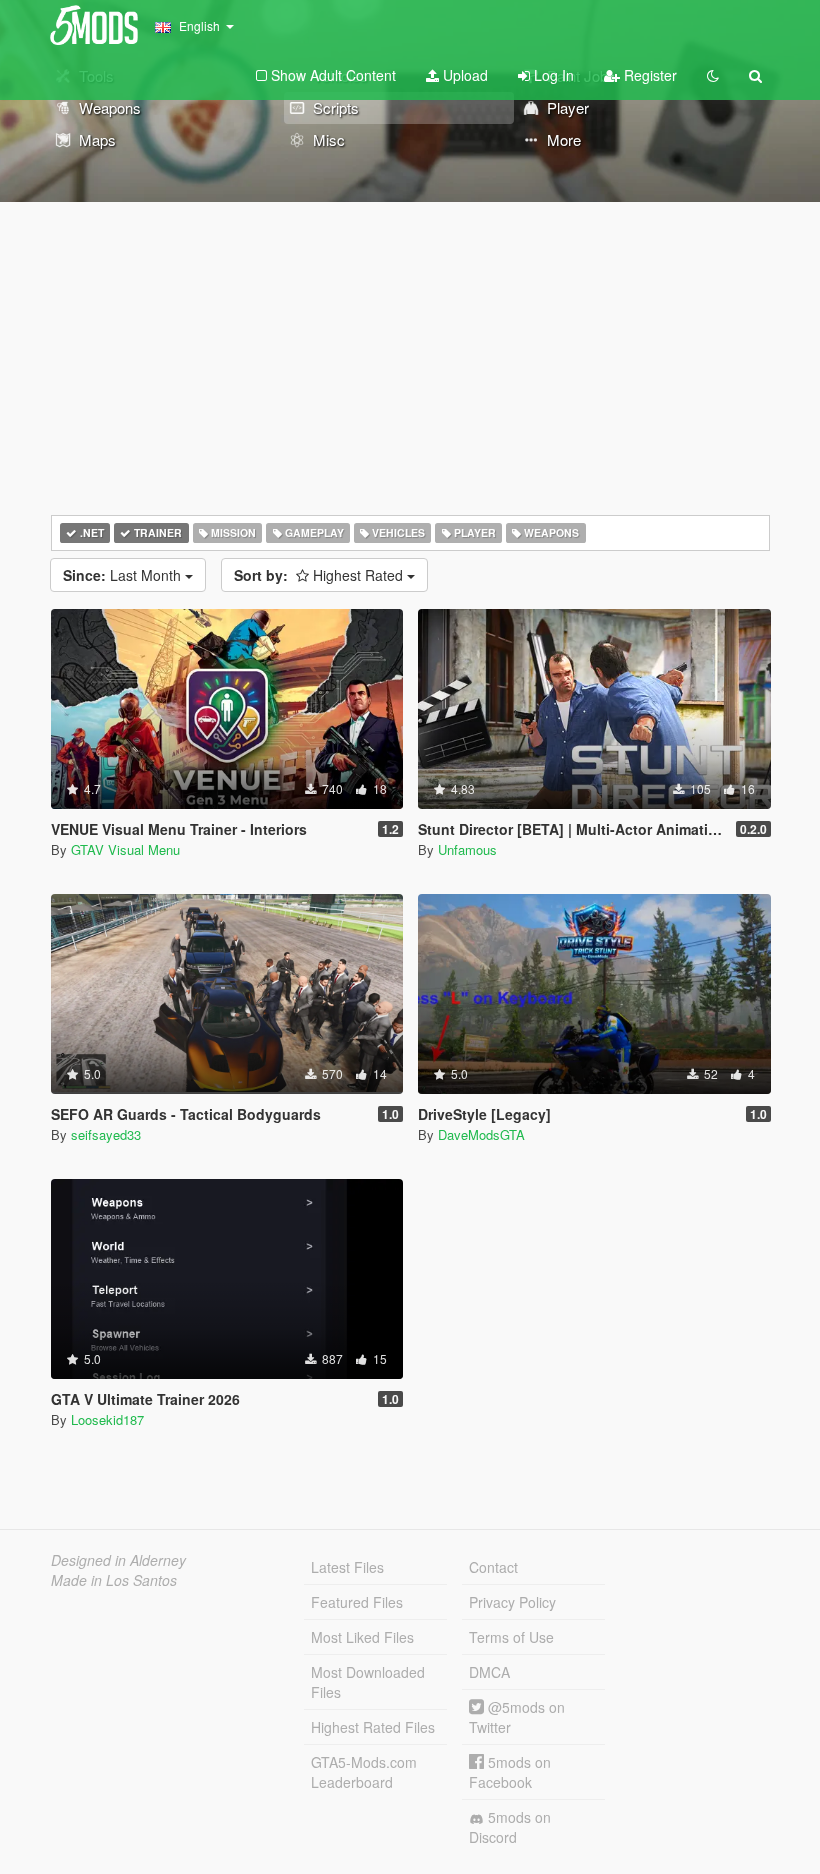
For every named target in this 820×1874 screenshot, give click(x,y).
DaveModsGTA (481, 1134)
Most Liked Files (362, 1637)
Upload (463, 75)
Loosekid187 (107, 1419)
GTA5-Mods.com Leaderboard (364, 1772)
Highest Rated (320, 575)
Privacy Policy (512, 1602)
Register (648, 75)
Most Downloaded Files (368, 1682)
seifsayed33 (106, 1134)
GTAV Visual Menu (125, 849)
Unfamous (467, 849)
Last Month (124, 575)
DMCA (489, 1672)
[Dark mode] (713, 75)
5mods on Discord (510, 1827)
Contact (493, 1567)
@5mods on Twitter (517, 1717)
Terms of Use (511, 1637)
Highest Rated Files (373, 1727)
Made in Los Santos (114, 1580)
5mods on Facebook (510, 1772)
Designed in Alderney (118, 1560)
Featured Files (357, 1602)
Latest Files (347, 1567)
